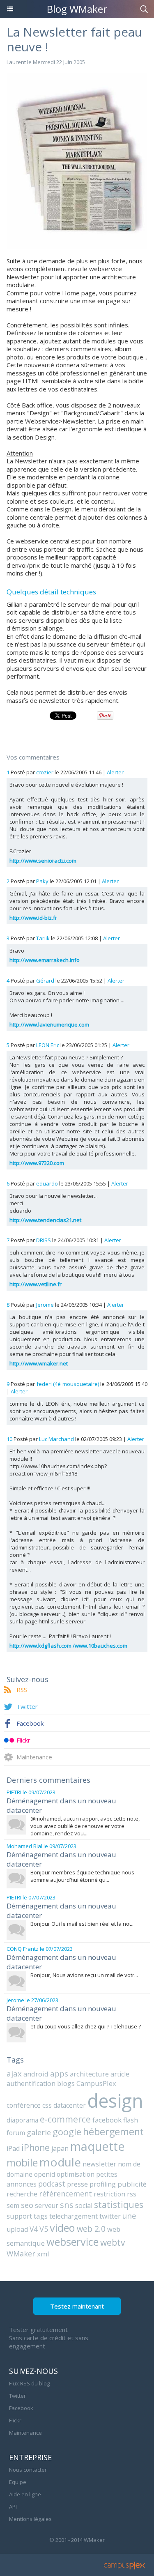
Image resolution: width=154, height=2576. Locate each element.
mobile (22, 2162)
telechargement (74, 2216)
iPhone (36, 2147)
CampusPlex (96, 2083)
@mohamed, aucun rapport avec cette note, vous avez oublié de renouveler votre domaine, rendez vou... (85, 1826)
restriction (109, 2194)
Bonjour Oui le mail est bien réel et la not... (83, 1924)
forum (16, 2133)
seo (27, 2205)
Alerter (115, 772)
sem (13, 2205)
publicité (132, 2184)
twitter (110, 2216)
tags (41, 2216)
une (129, 2216)
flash (131, 2120)
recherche (22, 2194)
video (62, 2228)
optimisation (76, 2174)
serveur (47, 2205)
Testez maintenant (77, 2306)
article (120, 2074)
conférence (24, 2105)
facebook (107, 2120)
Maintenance (34, 1757)
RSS (22, 1690)
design (115, 2101)
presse (77, 2184)
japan (60, 2148)
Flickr (23, 1740)
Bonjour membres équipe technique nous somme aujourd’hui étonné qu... (82, 1876)
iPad (13, 2148)
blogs (66, 2083)
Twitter (27, 1706)
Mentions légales (30, 2519)
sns (67, 2205)
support (19, 2216)
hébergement (113, 2132)
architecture (89, 2074)
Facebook (30, 1723)
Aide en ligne (25, 2494)
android (36, 2074)
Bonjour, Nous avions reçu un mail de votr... (84, 1975)
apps (59, 2073)
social (84, 2205)
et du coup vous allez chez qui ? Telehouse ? (86, 2026)
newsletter (99, 2164)
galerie (39, 2132)
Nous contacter (28, 2470)
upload (17, 2229)
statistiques (119, 2204)
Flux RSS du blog (29, 2383)
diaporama (22, 2120)
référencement (66, 2194)
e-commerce (65, 2119)
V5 (44, 2229)
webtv (113, 2242)
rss (132, 2194)
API (13, 2507)
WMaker (21, 2254)
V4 (34, 2229)
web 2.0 (91, 2229)
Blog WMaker (77, 9)
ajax (14, 2073)
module (60, 2162)
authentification (31, 2083)
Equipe (18, 2482)
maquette (98, 2146)
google (67, 2132)
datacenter (70, 2105)
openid (45, 2174)
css (47, 2105)
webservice (72, 2242)
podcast (52, 2184)
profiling (103, 2184)
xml (43, 2254)
